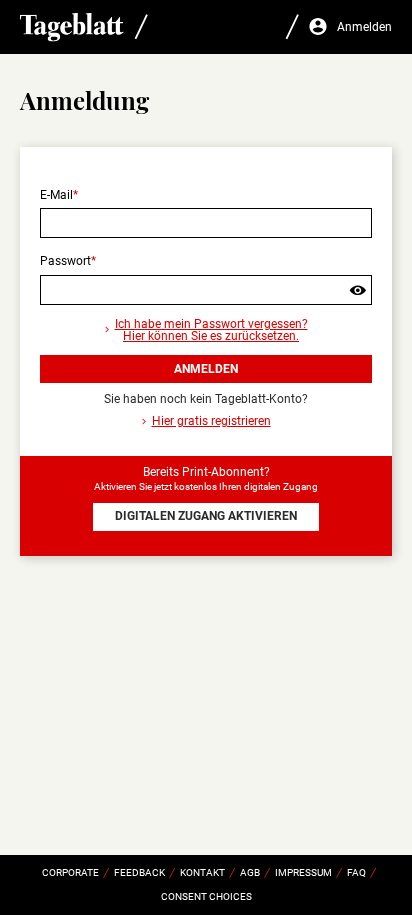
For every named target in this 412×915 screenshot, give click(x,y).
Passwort (65, 261)
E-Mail (56, 195)
